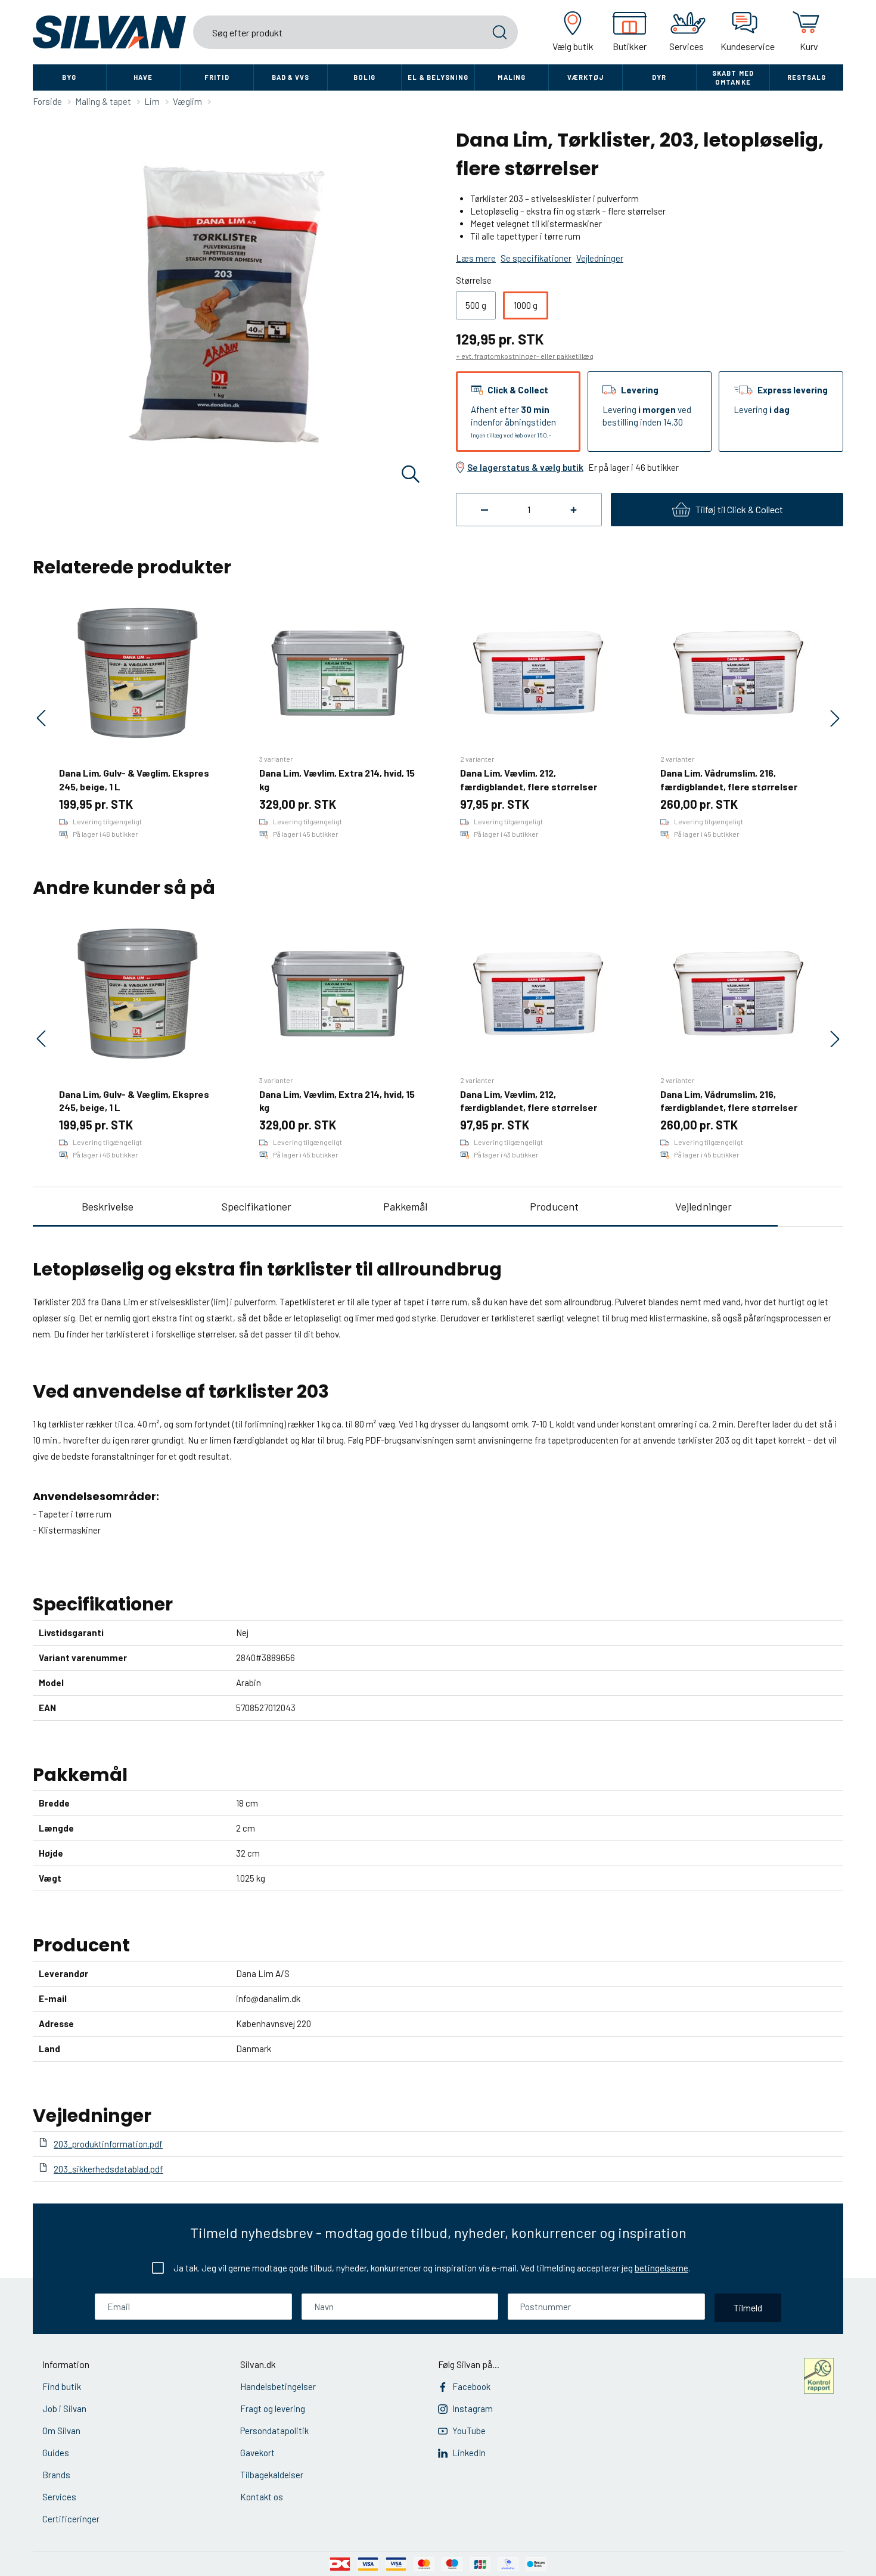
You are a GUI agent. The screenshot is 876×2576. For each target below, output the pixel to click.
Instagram (473, 2409)
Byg (69, 77)
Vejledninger (703, 1206)
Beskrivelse (108, 1206)
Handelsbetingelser (278, 2386)
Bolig (365, 77)
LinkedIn (469, 2453)
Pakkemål (405, 1206)
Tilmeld (748, 2307)
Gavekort (257, 2453)
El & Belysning (438, 77)
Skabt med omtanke (733, 77)
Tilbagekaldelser (272, 2475)
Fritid (217, 77)
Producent (554, 1206)
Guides (56, 2453)
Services (59, 2497)
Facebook (471, 2386)
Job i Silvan (64, 2409)
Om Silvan (61, 2431)
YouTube (469, 2431)
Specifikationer (257, 1206)
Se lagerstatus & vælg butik (525, 467)
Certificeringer (71, 2519)
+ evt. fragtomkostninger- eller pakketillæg (525, 356)
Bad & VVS (291, 77)
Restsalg (807, 77)
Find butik (62, 2386)
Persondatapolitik (274, 2431)
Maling (512, 77)
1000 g (526, 305)
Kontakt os (262, 2497)
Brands (56, 2475)
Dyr (659, 77)
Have (143, 77)
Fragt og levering (273, 2409)
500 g (476, 305)
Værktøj (586, 77)
